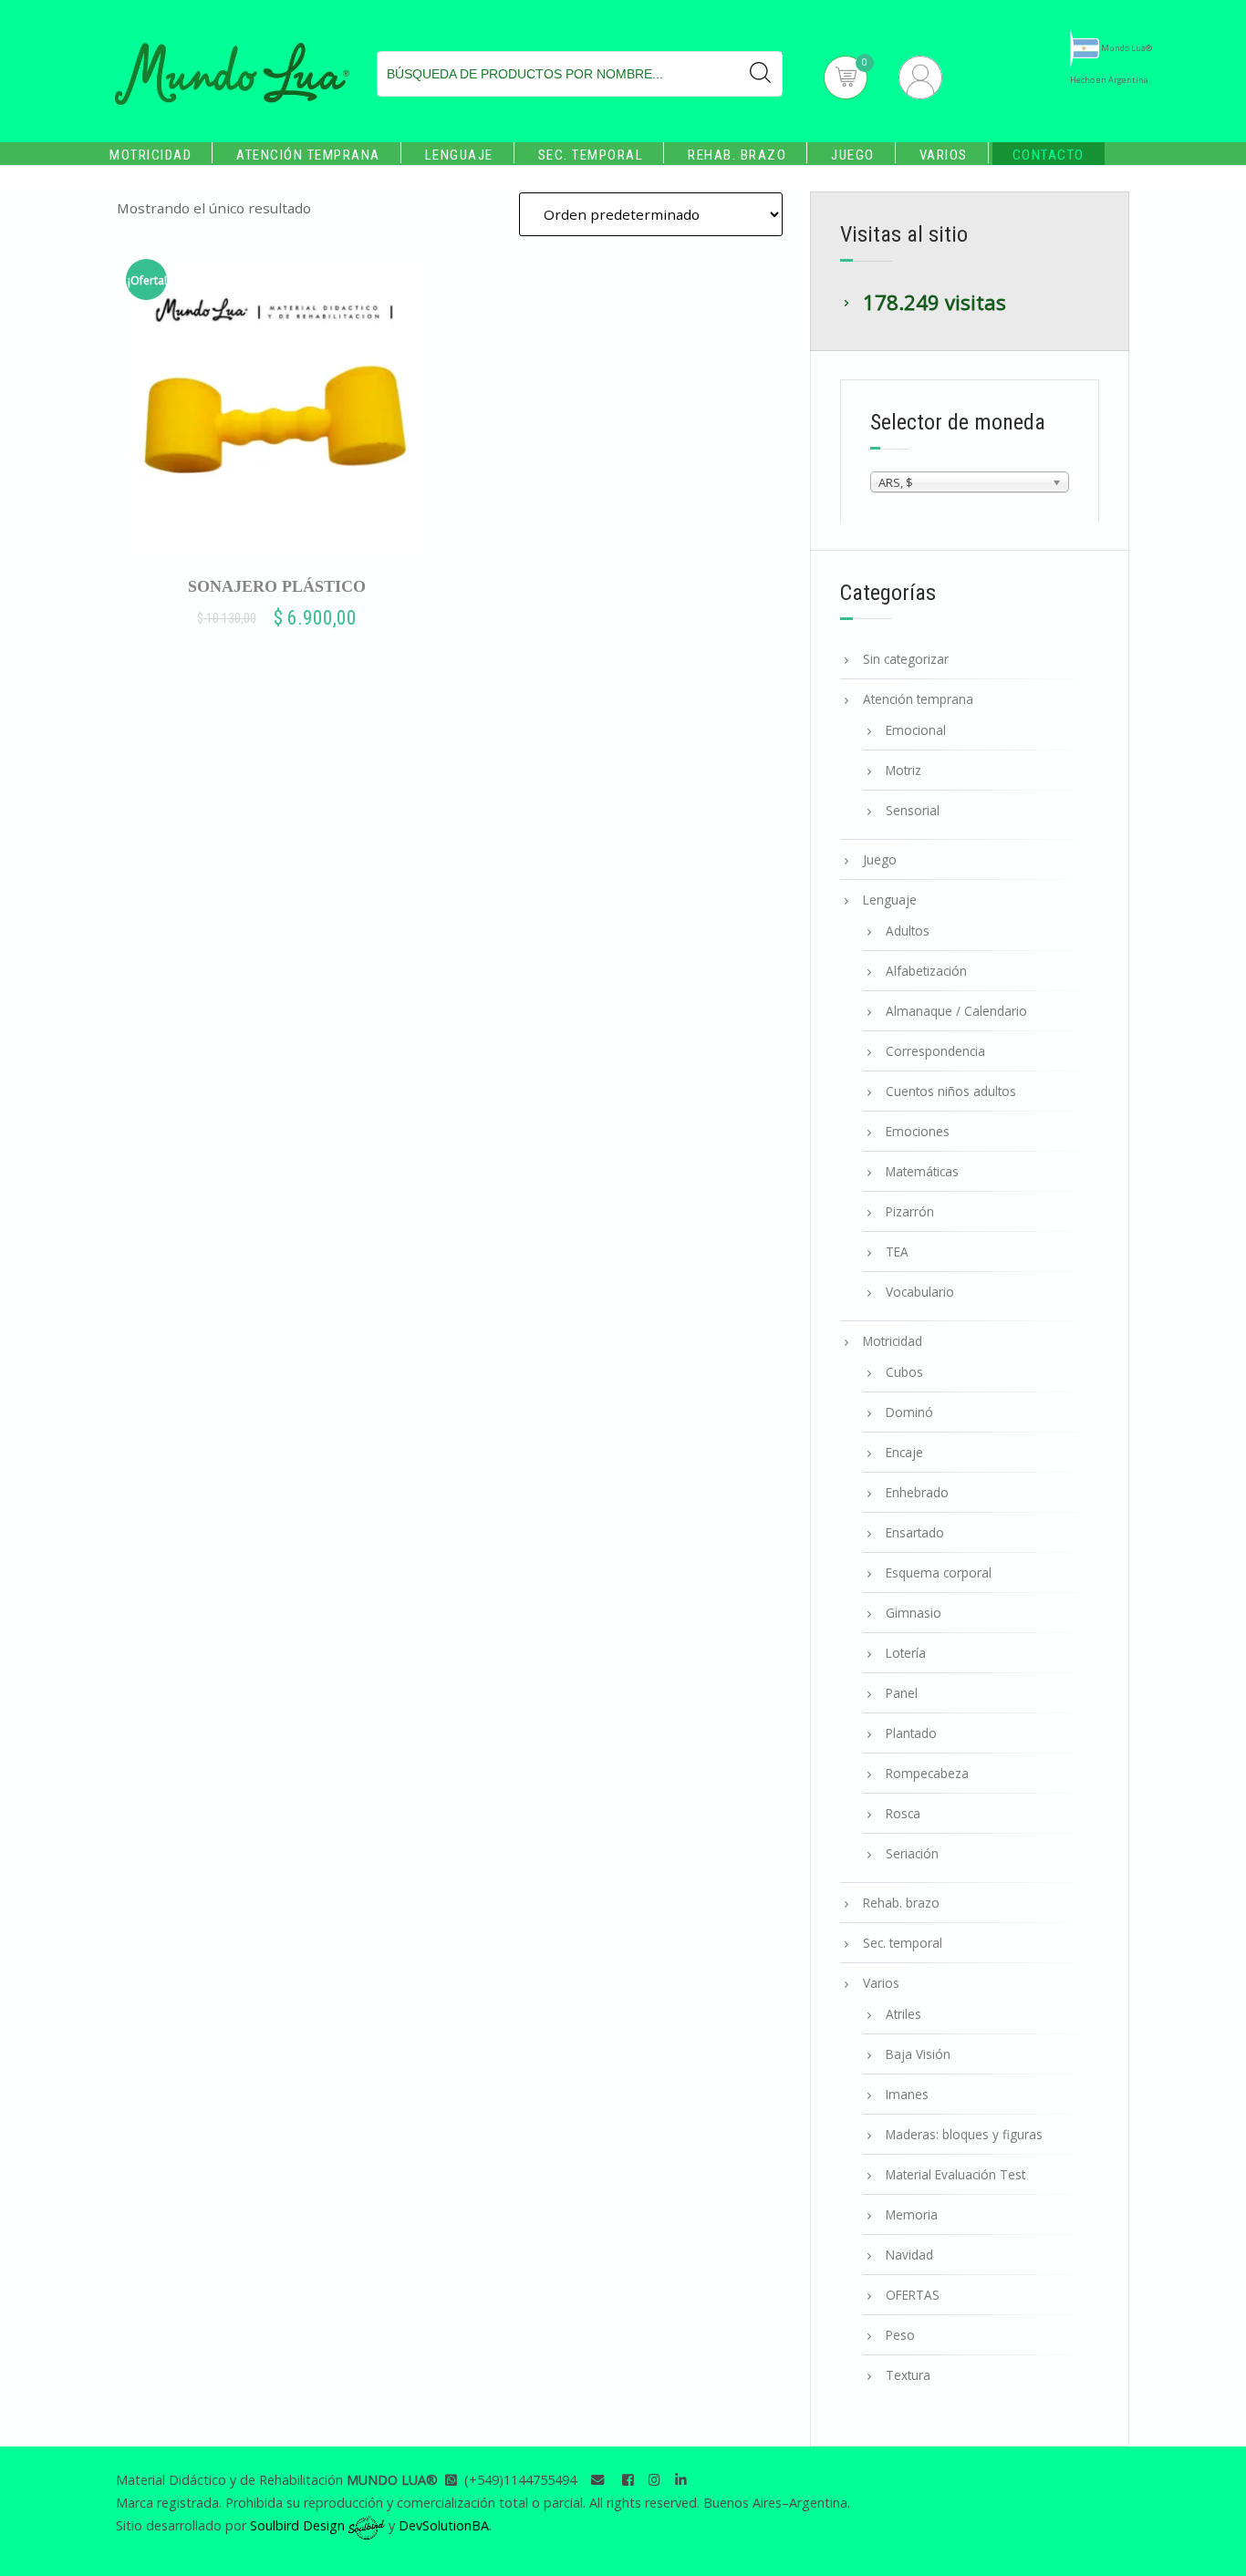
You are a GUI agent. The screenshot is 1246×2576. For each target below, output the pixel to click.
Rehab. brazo (737, 155)
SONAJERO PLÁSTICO (277, 586)
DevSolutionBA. (445, 2525)
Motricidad (151, 155)
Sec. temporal (591, 155)
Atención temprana (308, 155)
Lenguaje (459, 155)
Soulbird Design (299, 2525)
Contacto (1049, 155)
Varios (944, 155)
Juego (853, 155)
